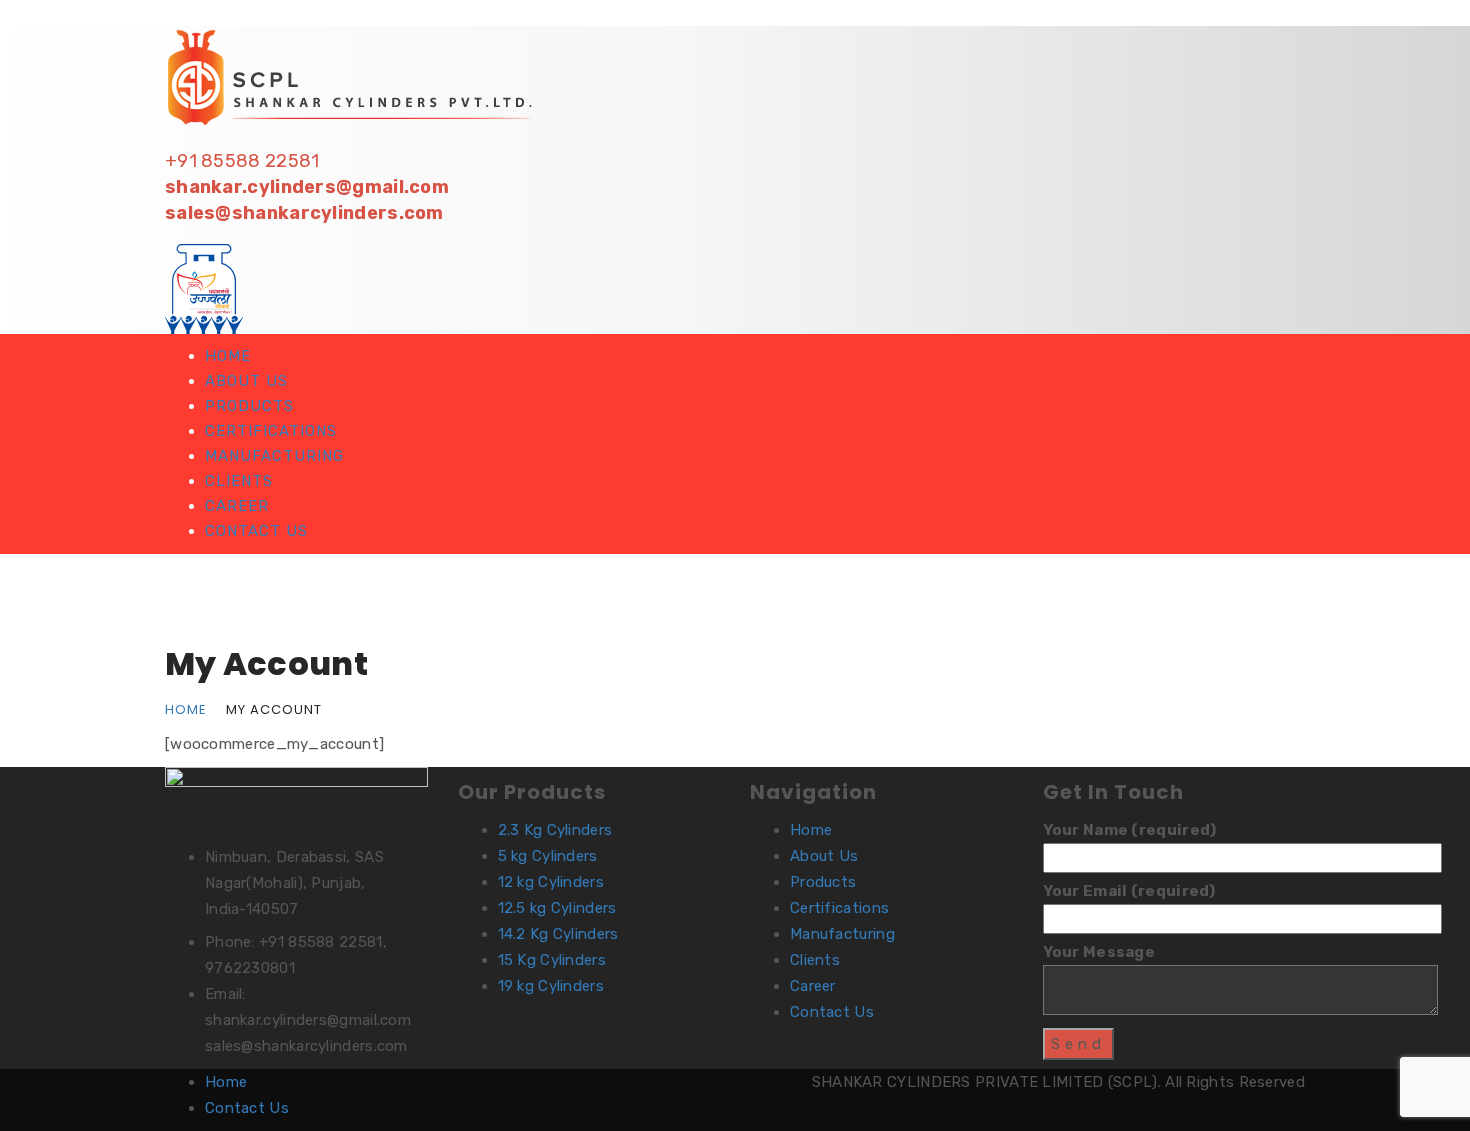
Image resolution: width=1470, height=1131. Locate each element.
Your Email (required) (1129, 891)
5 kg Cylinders (548, 856)
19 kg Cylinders (551, 986)
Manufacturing (274, 456)
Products (249, 406)
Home (228, 356)
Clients (239, 481)
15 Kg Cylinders (552, 960)
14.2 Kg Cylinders (558, 934)
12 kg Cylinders (551, 882)
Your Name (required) (1130, 830)
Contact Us (256, 531)
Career (237, 506)
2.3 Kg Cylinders (555, 830)
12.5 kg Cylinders (557, 908)
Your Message (1099, 952)
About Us (246, 381)
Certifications (271, 431)
